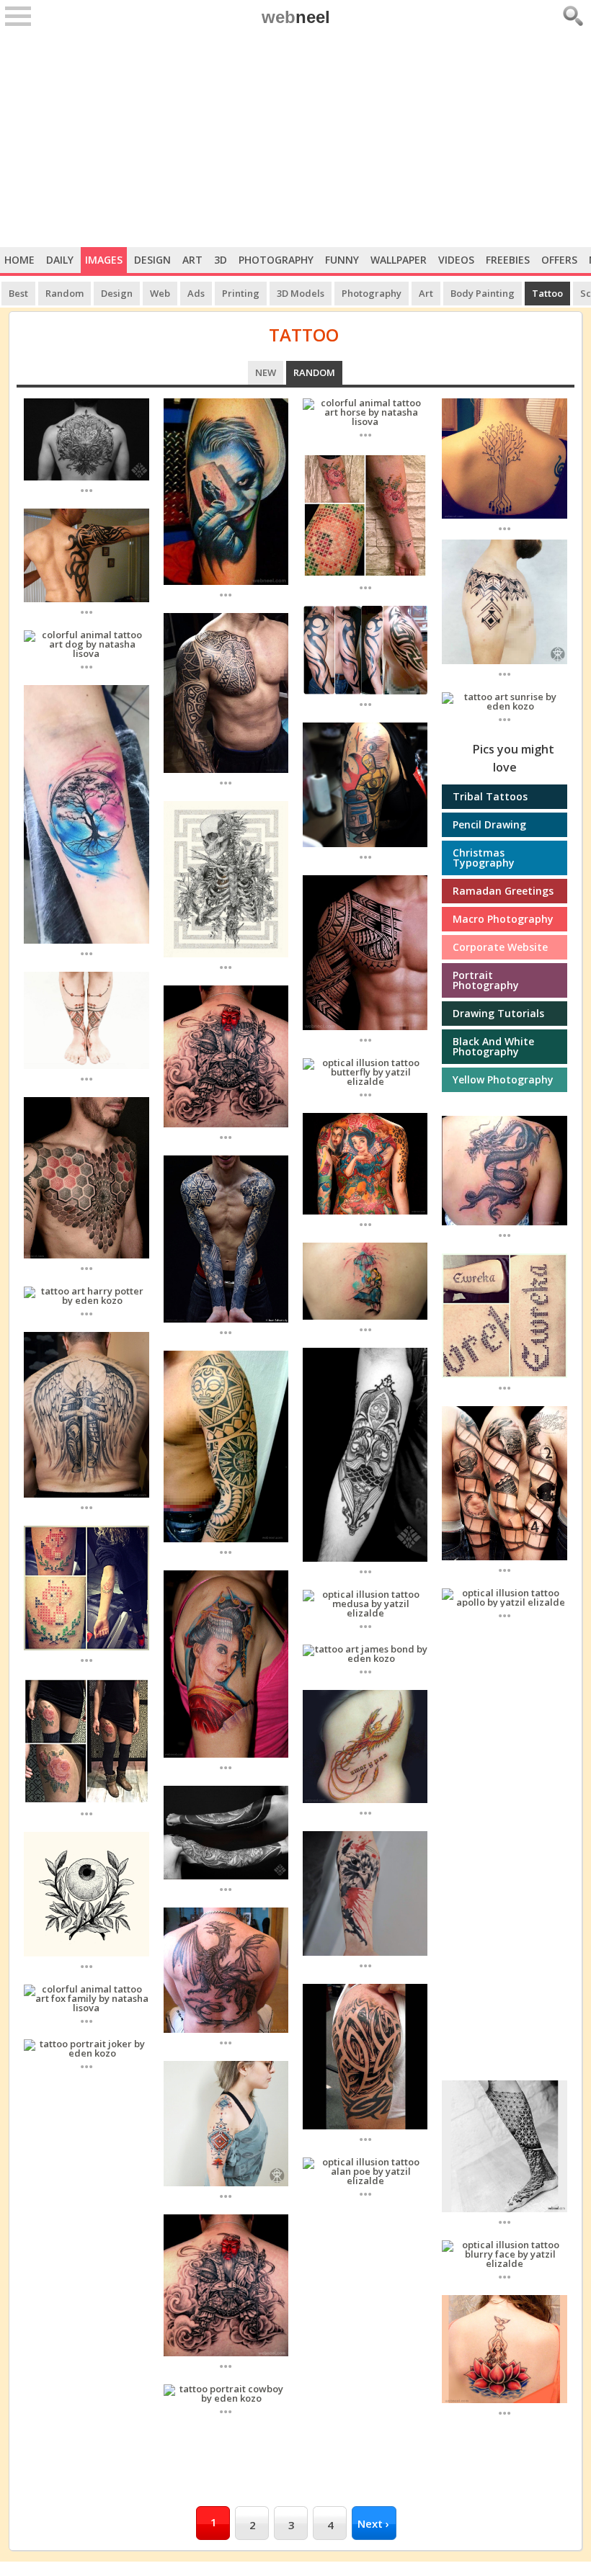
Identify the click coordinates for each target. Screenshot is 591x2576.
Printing (241, 293)
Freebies (508, 260)
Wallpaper (399, 260)
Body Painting (483, 293)
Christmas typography (484, 858)
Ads (196, 293)
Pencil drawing (489, 824)
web (296, 17)
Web (160, 293)
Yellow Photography (503, 1079)
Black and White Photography (493, 1046)
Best (18, 293)
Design (152, 260)
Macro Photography (503, 919)
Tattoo (547, 293)
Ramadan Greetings (503, 891)
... (86, 489)
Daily (60, 260)
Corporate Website (500, 947)
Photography (276, 260)
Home (19, 260)
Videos (456, 260)
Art (192, 260)
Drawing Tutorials (498, 1013)
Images (104, 260)
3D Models (301, 293)
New (266, 372)
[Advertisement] (295, 139)
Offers (559, 260)
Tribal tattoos (490, 796)
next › (373, 2523)
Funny (342, 260)
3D (221, 260)
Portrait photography (486, 980)
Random (65, 293)
